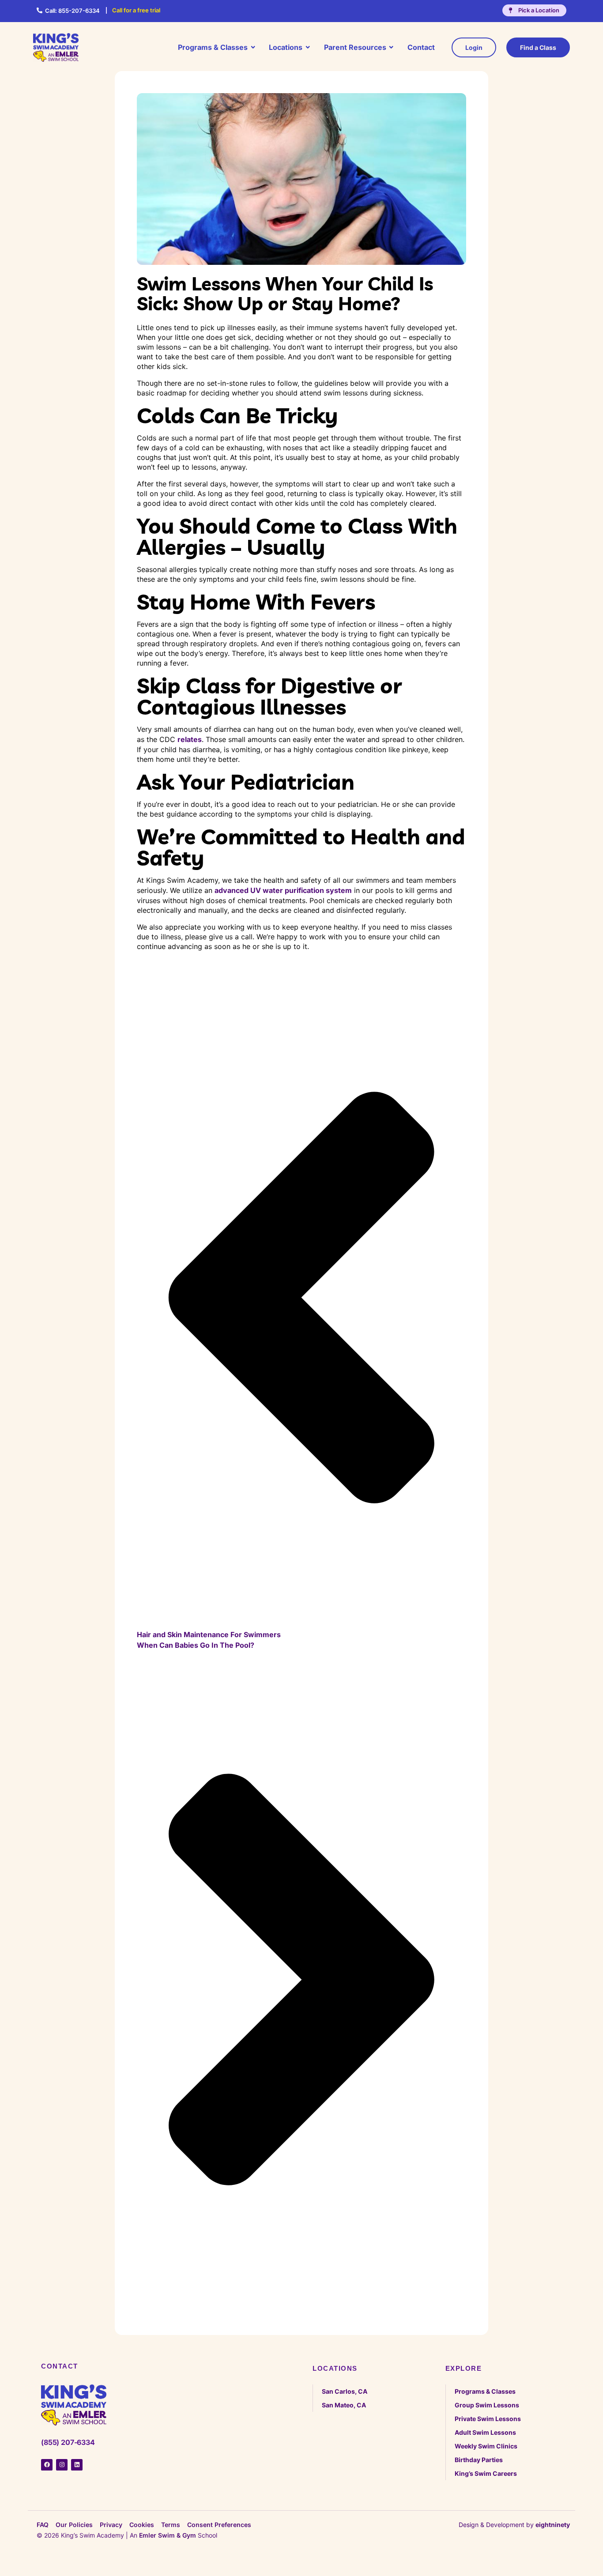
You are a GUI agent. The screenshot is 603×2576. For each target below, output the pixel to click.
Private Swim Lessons (488, 2419)
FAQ (43, 2525)
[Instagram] (62, 2465)
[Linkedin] (77, 2465)
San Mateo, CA (344, 2405)
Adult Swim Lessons (485, 2432)
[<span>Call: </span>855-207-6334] (40, 10)
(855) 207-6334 (68, 2442)
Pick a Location (539, 10)
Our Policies (74, 2525)
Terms (171, 2525)
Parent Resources (355, 47)
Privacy (111, 2525)
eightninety (553, 2525)
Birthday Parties (479, 2460)
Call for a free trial (136, 10)
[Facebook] (47, 2465)
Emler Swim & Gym (168, 2535)
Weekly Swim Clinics (486, 2446)
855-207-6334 (72, 11)
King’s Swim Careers (486, 2473)
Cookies (142, 2525)
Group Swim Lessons (487, 2405)
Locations (286, 47)
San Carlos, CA (345, 2391)
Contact (421, 47)
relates (190, 739)
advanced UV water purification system (283, 890)
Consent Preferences (219, 2525)
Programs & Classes (213, 47)
